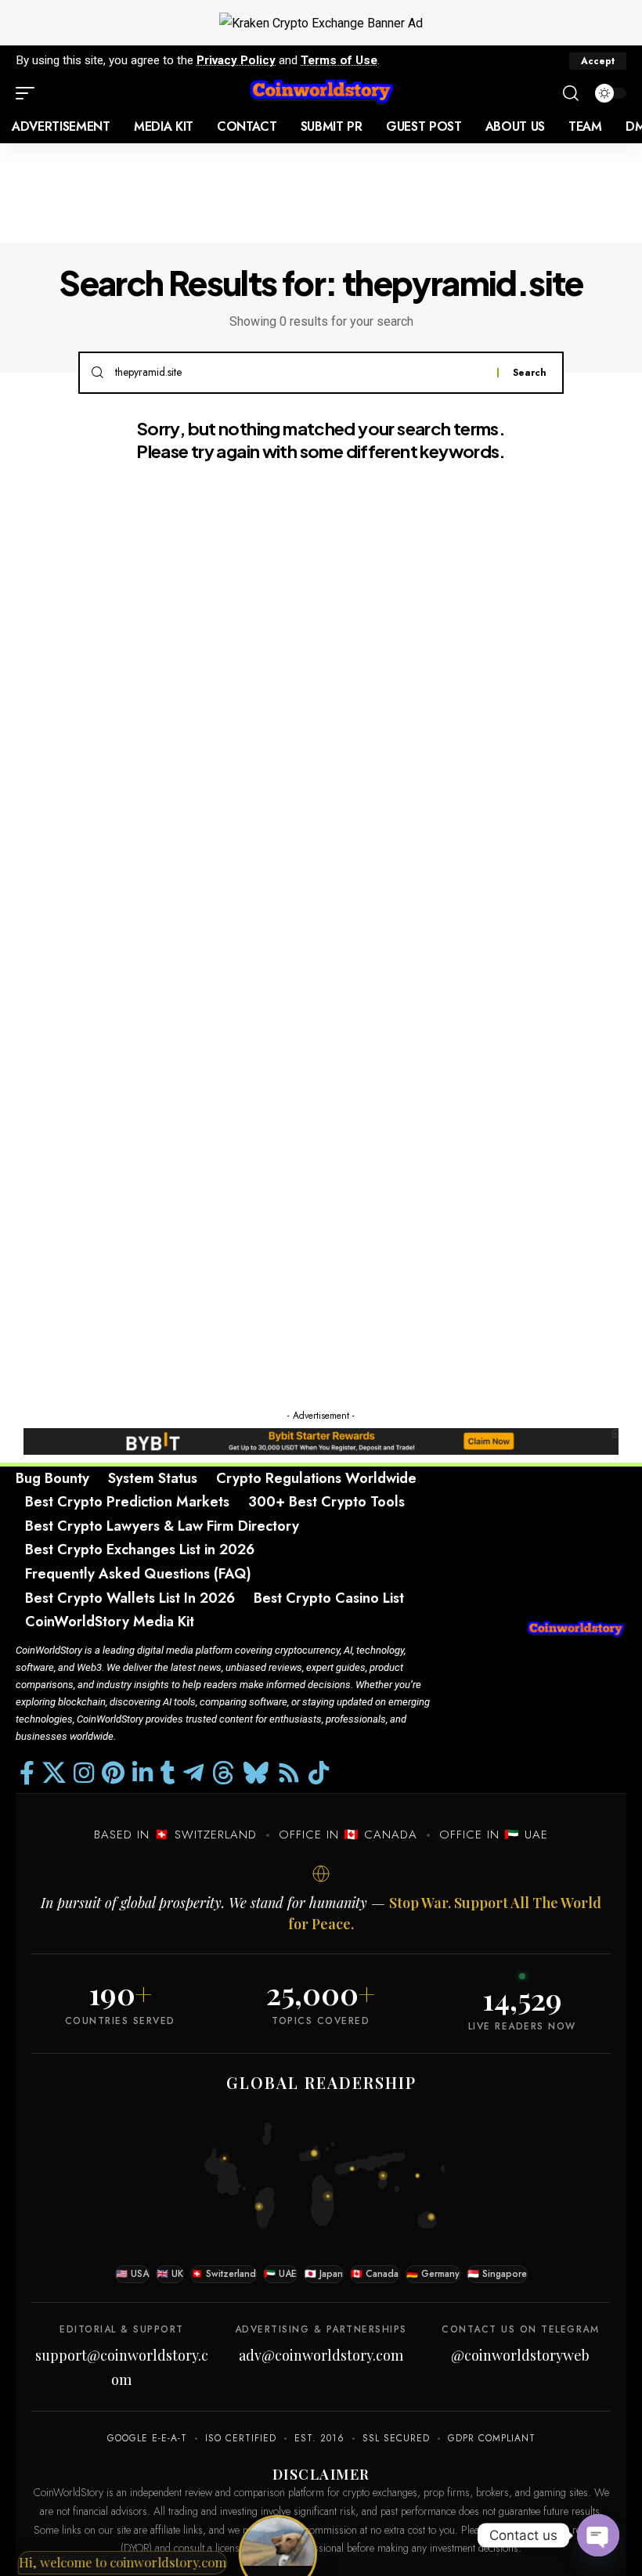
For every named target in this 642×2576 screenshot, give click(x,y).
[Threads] (223, 1773)
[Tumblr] (168, 1773)
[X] (54, 1773)
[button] (598, 61)
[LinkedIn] (142, 1773)
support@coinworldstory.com (122, 2367)
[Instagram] (84, 1773)
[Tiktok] (319, 1773)
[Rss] (289, 1773)
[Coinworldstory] (321, 93)
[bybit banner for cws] (321, 1440)
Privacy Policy (236, 60)
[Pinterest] (113, 1773)
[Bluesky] (256, 1773)
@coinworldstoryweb (520, 2355)
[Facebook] (27, 1773)
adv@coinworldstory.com (321, 2355)
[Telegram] (193, 1773)
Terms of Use (339, 60)
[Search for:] (300, 373)
